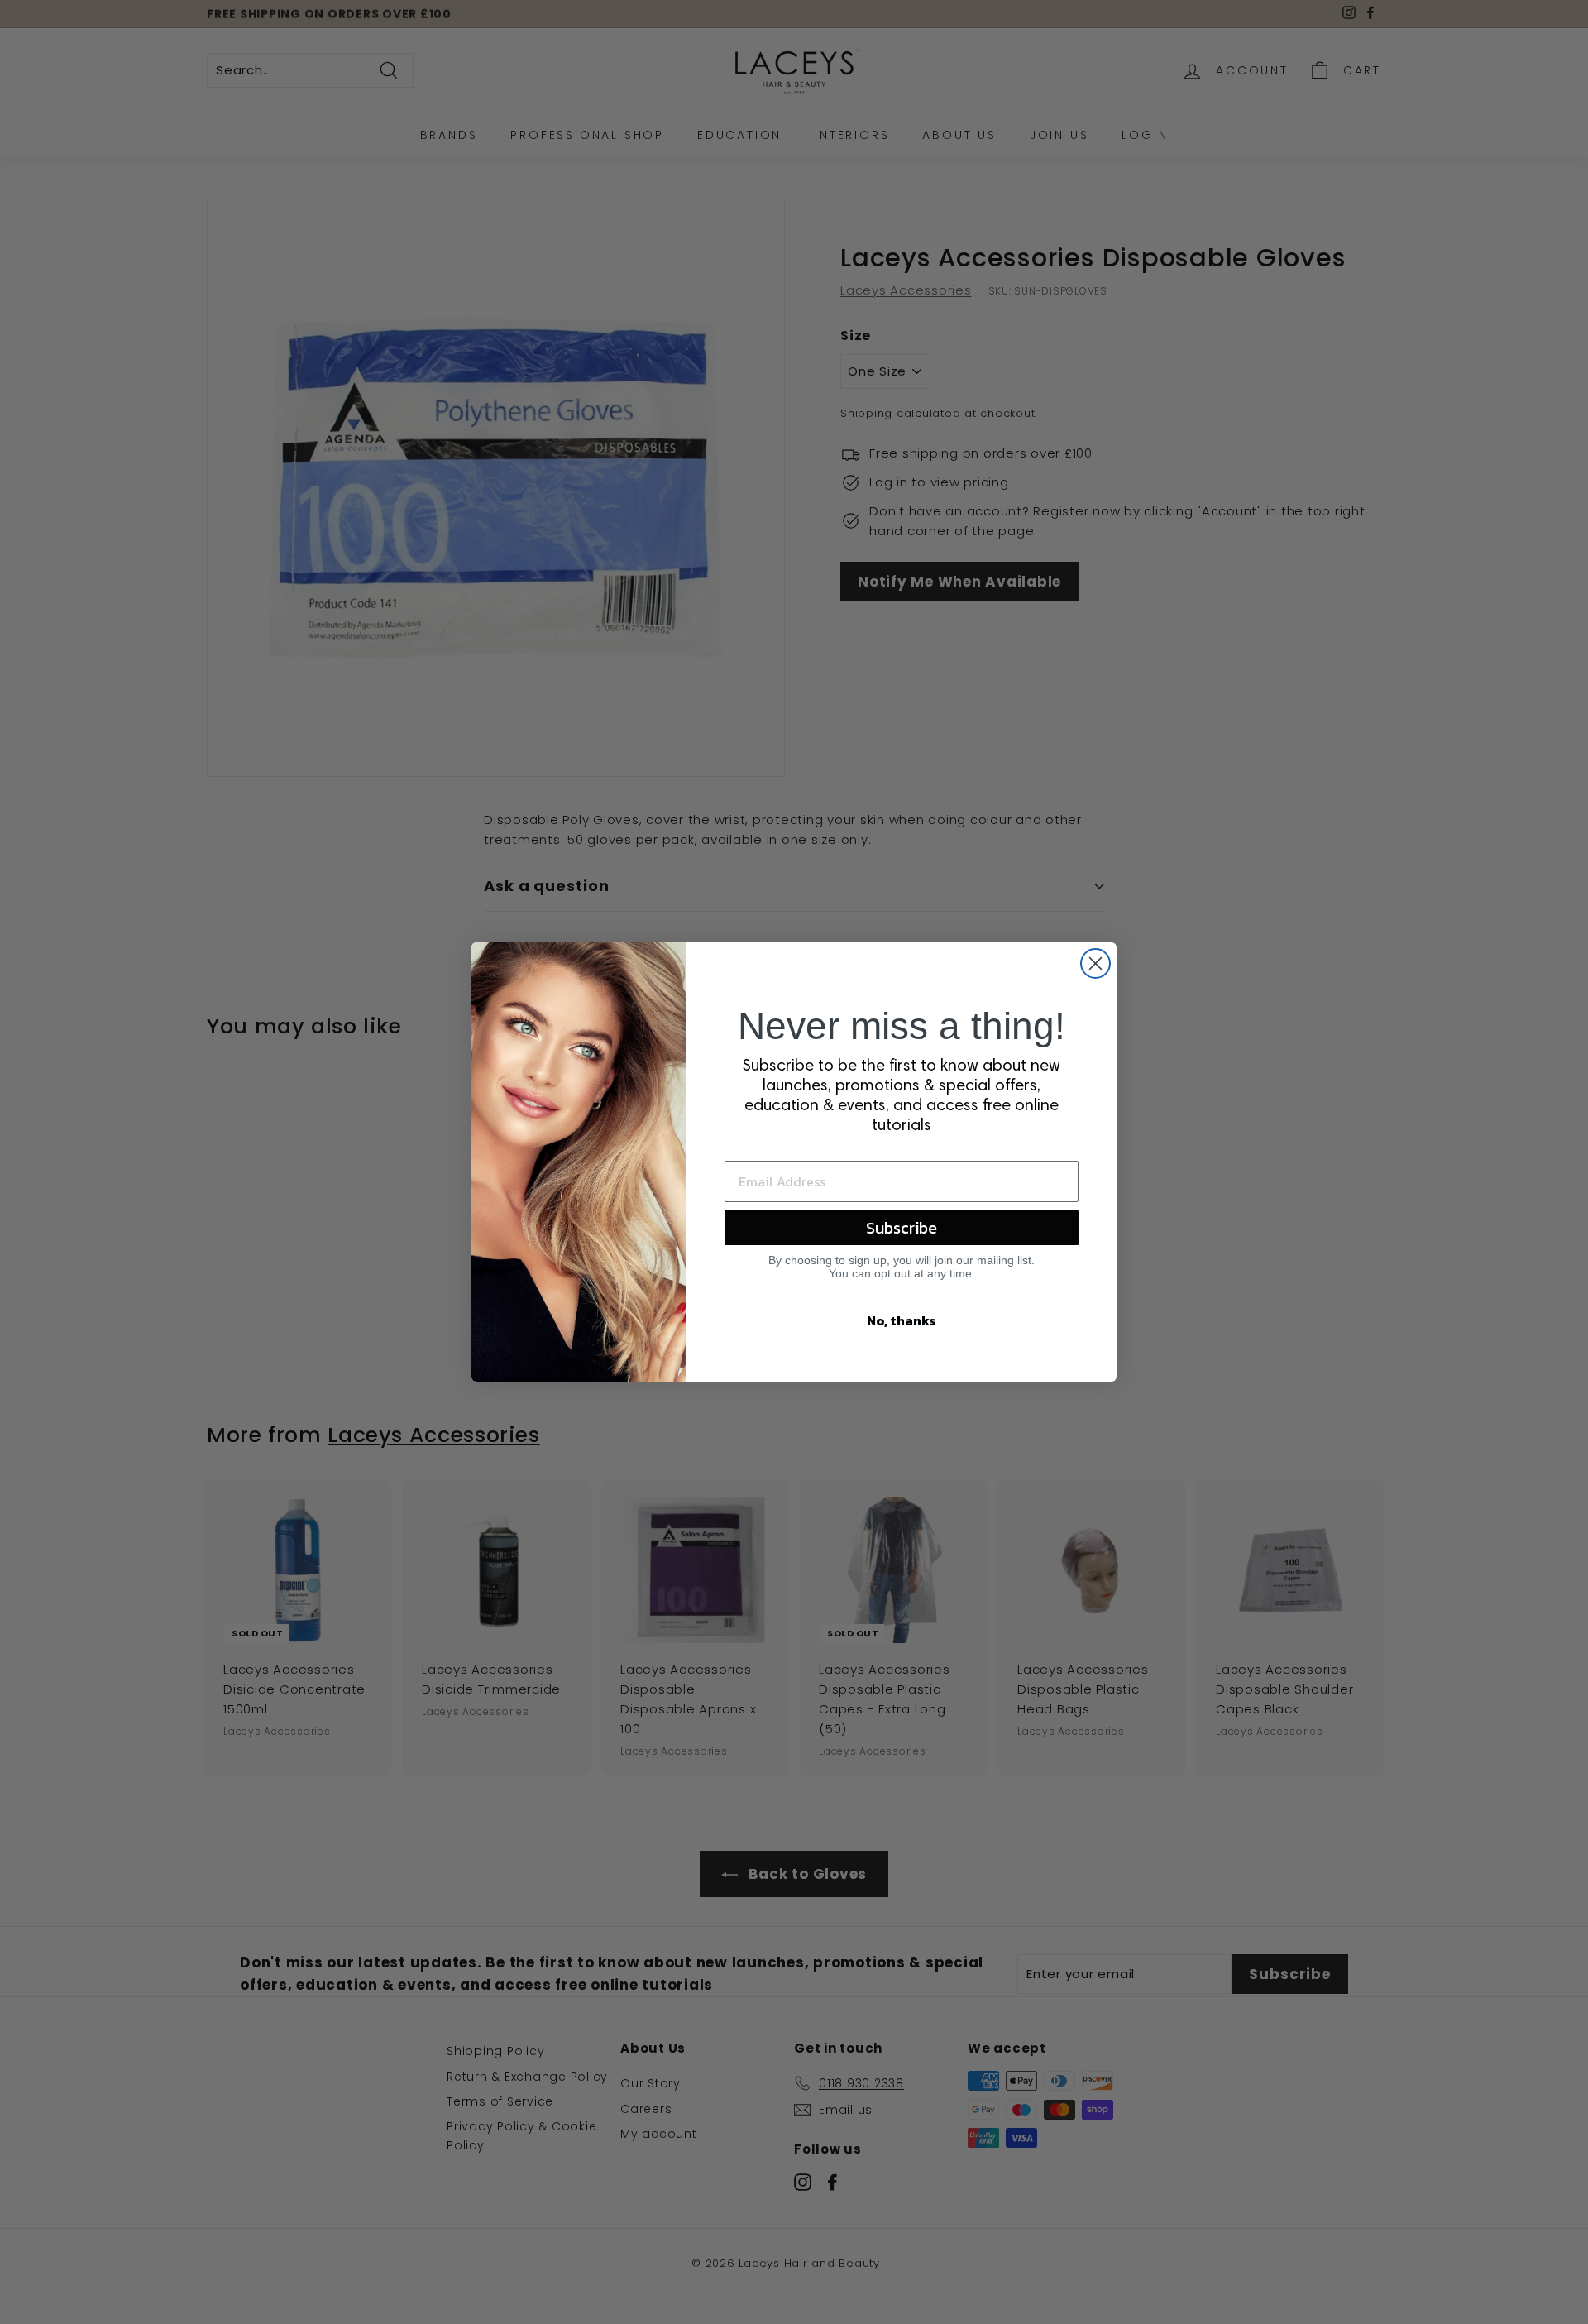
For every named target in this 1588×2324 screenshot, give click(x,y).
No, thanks (902, 1320)
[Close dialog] (1095, 963)
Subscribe (902, 1228)
